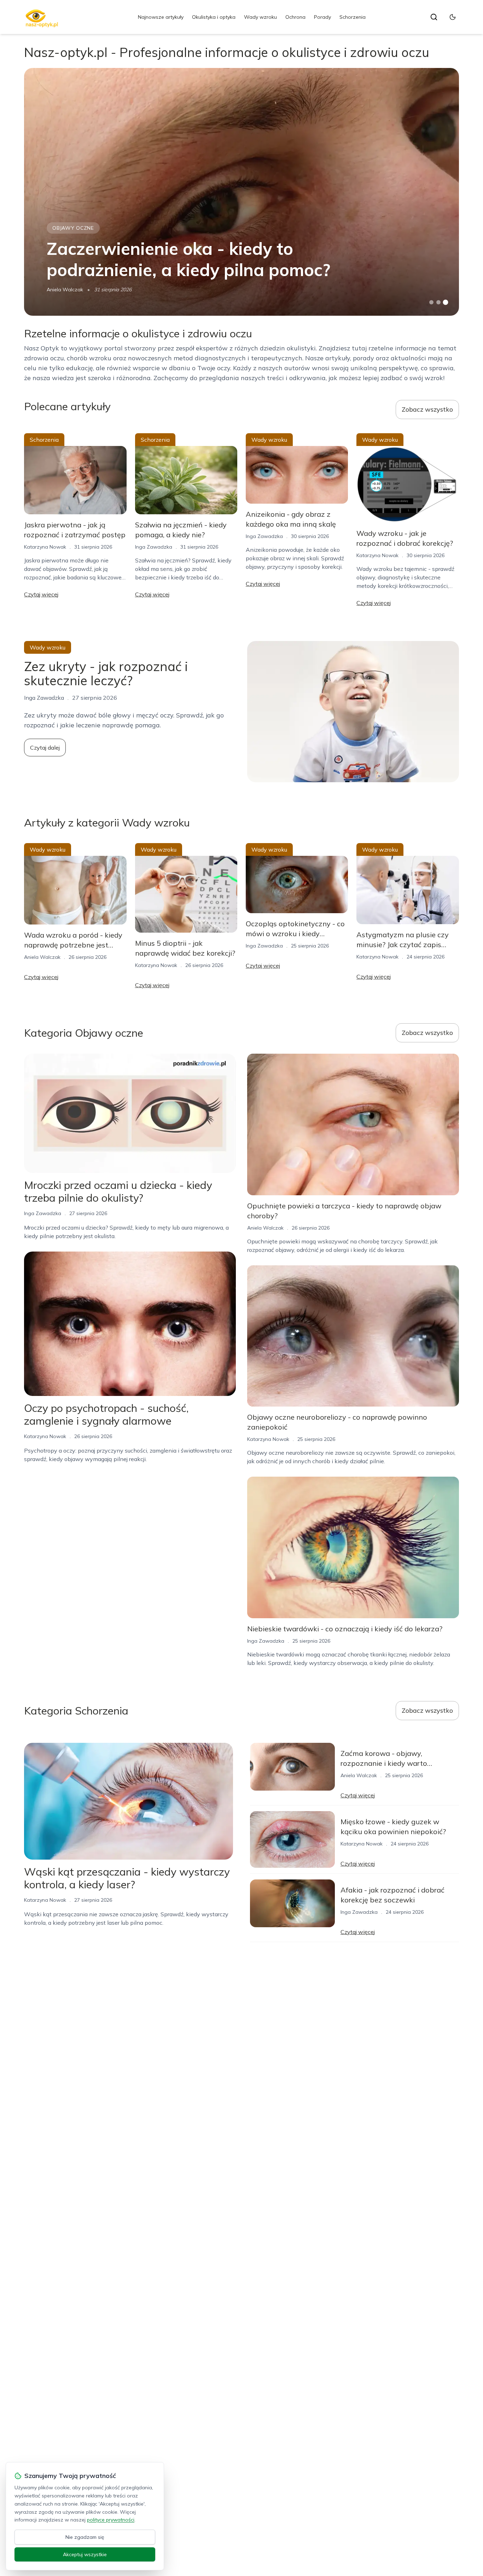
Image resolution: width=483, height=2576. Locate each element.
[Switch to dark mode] (453, 17)
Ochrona (295, 17)
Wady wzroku (260, 17)
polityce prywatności (111, 2520)
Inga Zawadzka (154, 547)
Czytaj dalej (45, 748)
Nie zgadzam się (85, 2537)
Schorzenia (353, 17)
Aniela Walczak (65, 290)
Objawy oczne (73, 228)
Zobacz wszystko (427, 409)
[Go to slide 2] (438, 302)
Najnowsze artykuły (161, 17)
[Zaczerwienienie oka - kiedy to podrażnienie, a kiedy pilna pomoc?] (241, 192)
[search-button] (434, 17)
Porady (322, 17)
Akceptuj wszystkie (85, 2554)
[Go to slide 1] (431, 302)
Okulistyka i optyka (214, 17)
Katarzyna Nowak (45, 547)
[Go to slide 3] (445, 302)
